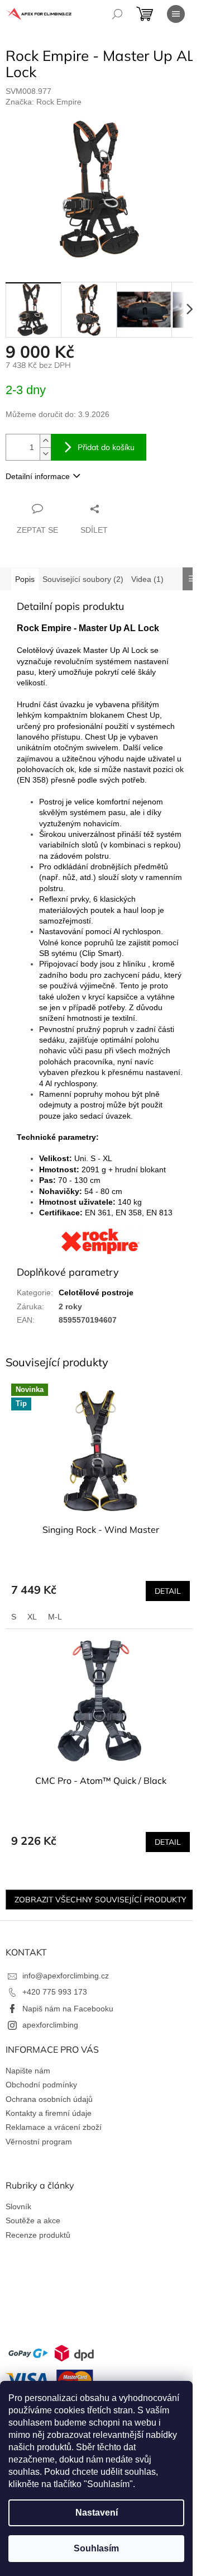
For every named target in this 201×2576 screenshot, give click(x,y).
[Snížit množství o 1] (45, 454)
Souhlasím (96, 2548)
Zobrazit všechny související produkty (100, 1900)
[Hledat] (117, 14)
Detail (168, 1591)
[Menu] (176, 14)
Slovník (18, 2206)
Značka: (44, 102)
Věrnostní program (39, 2142)
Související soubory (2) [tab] (83, 579)
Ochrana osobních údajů (49, 2099)
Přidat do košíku (106, 447)
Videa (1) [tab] (147, 579)
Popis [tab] (25, 579)
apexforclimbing (50, 2025)
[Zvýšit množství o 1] (45, 441)
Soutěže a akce (33, 2220)
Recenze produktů (38, 2235)
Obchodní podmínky (41, 2085)
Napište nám (28, 2071)
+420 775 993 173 (55, 1992)
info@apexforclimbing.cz (66, 1976)
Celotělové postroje (96, 1292)
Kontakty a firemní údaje (49, 2113)
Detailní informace (38, 476)
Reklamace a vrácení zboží (54, 2127)
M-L (55, 1617)
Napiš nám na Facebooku (68, 2009)
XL (32, 1617)
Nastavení (97, 2513)
